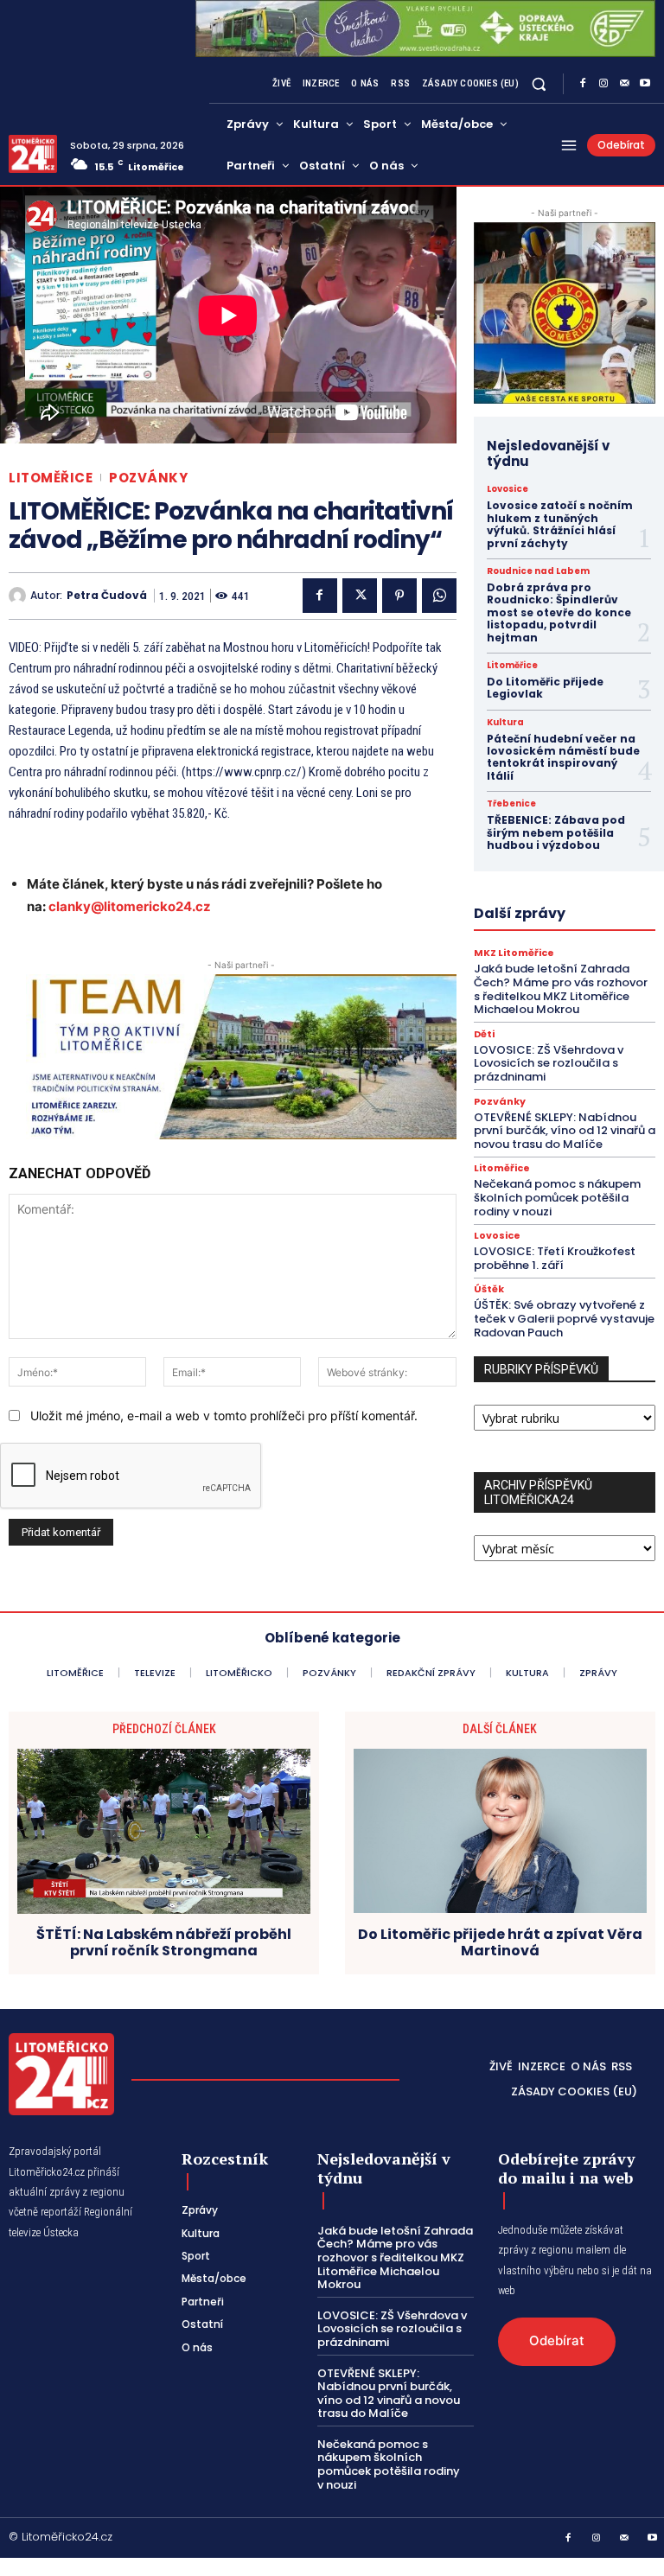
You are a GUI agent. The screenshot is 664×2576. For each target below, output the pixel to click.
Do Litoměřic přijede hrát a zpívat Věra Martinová (500, 1942)
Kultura (505, 723)
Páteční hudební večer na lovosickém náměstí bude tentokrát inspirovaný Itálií (563, 757)
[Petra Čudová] (19, 596)
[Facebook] (583, 84)
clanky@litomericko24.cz (130, 906)
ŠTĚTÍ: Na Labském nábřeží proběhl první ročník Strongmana (164, 1942)
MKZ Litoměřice (514, 953)
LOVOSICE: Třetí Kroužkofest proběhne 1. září (555, 1258)
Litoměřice (51, 478)
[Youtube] (645, 84)
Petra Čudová (107, 596)
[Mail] (624, 84)
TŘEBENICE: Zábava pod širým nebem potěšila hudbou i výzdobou (556, 832)
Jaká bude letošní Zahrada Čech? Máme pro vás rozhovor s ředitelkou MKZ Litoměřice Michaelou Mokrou (561, 989)
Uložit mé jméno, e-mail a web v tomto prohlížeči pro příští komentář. (224, 1416)
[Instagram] (603, 84)
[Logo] (33, 154)
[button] (539, 84)
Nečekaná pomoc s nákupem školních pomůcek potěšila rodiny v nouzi (557, 1197)
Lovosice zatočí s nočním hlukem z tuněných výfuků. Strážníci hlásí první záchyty (560, 524)
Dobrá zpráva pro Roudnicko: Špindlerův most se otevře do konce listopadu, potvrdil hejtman (559, 612)
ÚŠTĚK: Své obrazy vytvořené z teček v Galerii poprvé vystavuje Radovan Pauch (564, 1318)
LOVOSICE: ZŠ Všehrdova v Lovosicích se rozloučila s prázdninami (549, 1063)
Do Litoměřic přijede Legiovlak (545, 688)
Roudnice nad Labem (538, 571)
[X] (360, 596)
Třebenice (511, 804)
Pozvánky (148, 478)
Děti (484, 1034)
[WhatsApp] (439, 596)
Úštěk (489, 1289)
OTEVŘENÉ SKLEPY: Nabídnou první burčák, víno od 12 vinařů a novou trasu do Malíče (565, 1131)
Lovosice (508, 489)
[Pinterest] (399, 596)
